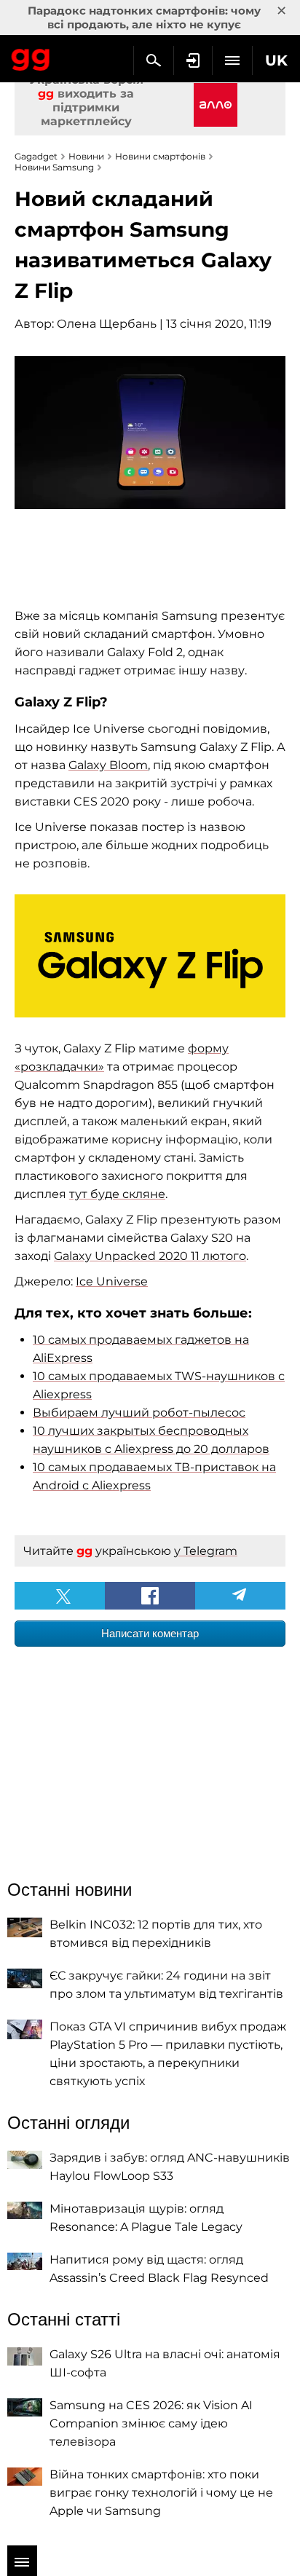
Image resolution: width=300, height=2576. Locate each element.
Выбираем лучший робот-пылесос (139, 1413)
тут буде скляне (117, 1194)
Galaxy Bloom (108, 765)
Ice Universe (112, 1281)
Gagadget (31, 57)
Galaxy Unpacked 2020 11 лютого (150, 1256)
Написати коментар (150, 1633)
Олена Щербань (107, 324)
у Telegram (206, 1551)
